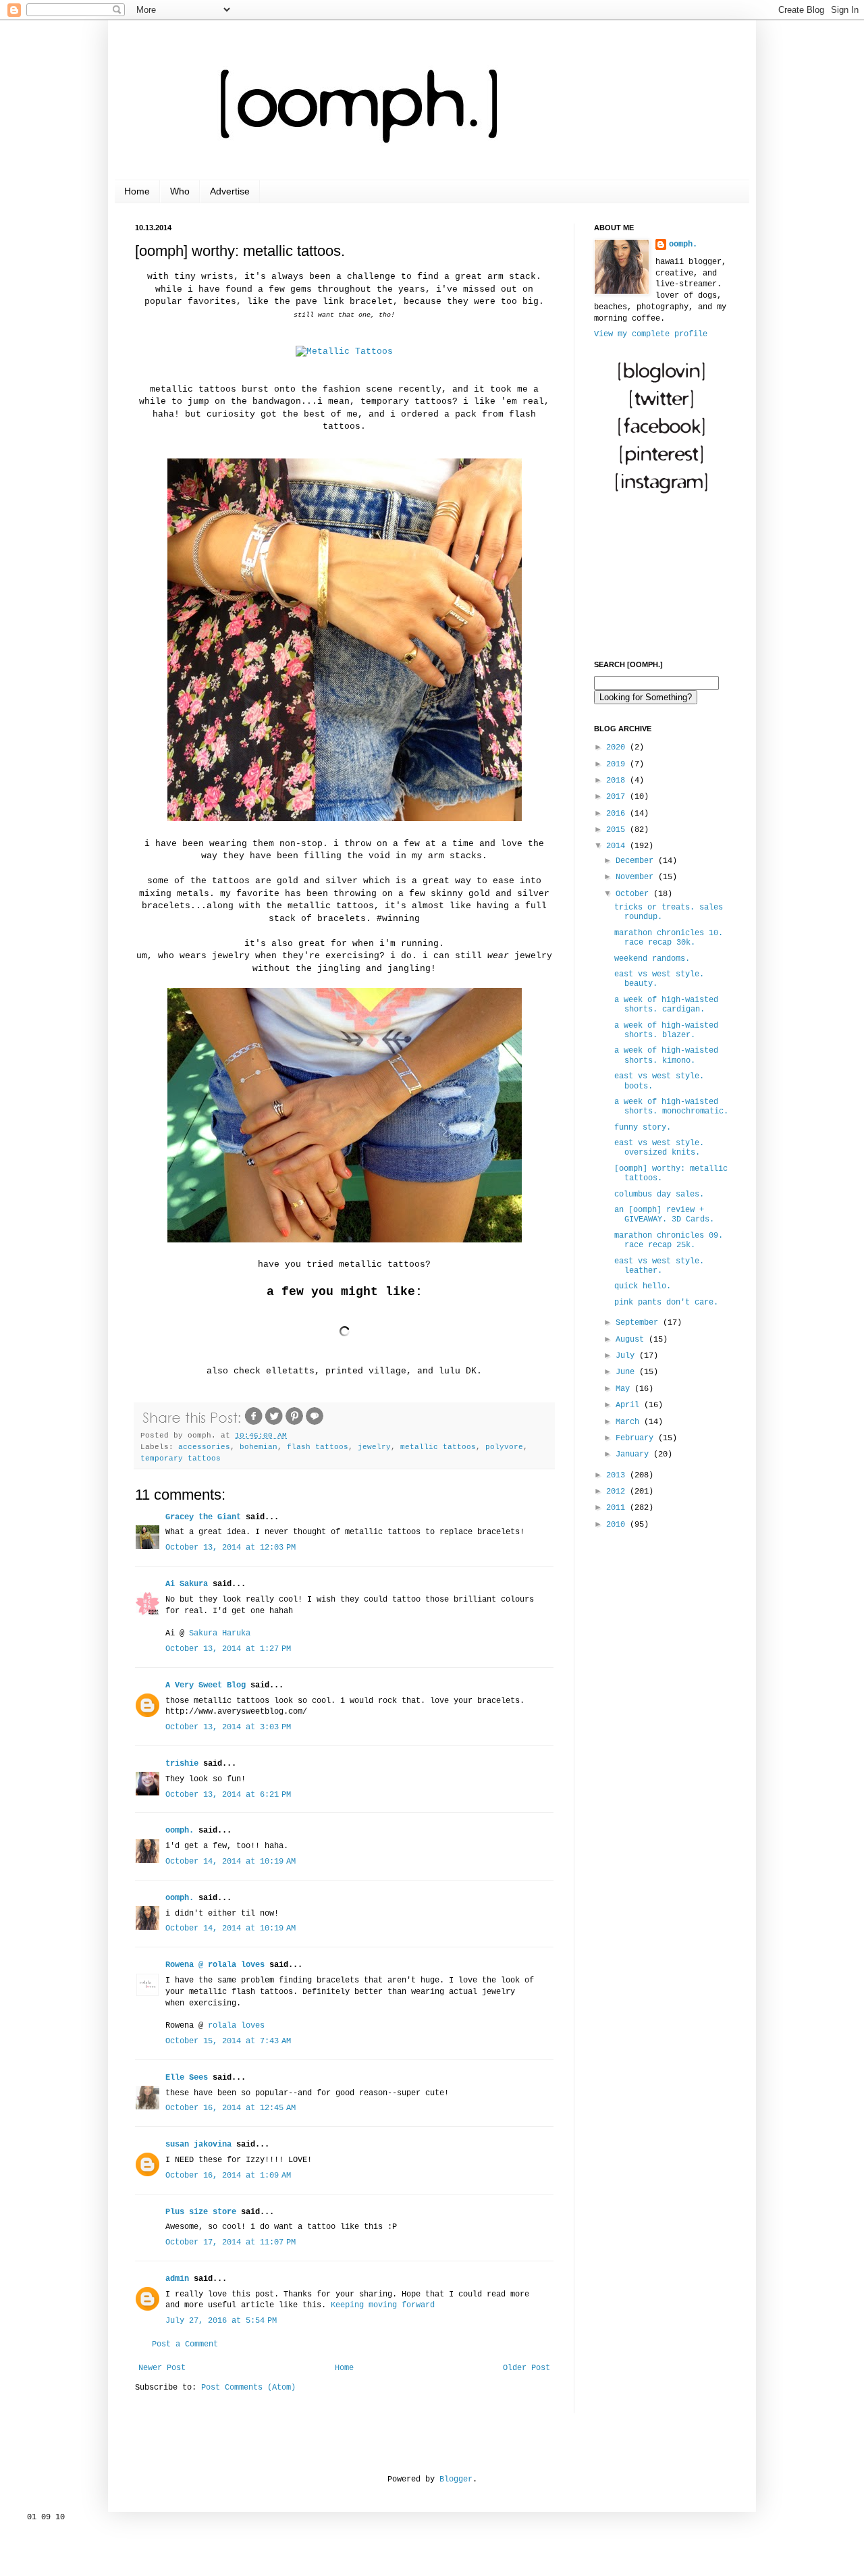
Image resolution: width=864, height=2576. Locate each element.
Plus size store (201, 2212)
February (637, 1438)
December (637, 861)
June (627, 1372)
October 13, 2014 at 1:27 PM (228, 1649)
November (637, 877)
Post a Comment (185, 2344)
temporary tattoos (181, 1458)
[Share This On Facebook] (254, 1424)
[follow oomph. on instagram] (661, 492)
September (639, 1323)
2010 (618, 1525)
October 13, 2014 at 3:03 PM (228, 1727)
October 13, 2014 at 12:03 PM (231, 1548)
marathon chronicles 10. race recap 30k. (669, 938)
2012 (618, 1492)
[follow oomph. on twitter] (661, 409)
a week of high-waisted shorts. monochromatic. (671, 1107)
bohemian (259, 1447)
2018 (618, 781)
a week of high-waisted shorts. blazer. (666, 1030)
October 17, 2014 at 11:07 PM (231, 2242)
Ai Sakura (187, 1584)
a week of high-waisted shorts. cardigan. (666, 1005)
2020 (618, 747)
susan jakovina (198, 2145)
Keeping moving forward (383, 2305)
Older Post (526, 2368)
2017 (618, 797)
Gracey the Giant (203, 1517)
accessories (204, 1447)
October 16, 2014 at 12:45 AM (231, 2108)
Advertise (230, 191)
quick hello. (643, 1286)
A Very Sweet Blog (206, 1685)
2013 (618, 1475)
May (625, 1389)
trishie (182, 1764)
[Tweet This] (274, 1424)
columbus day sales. (659, 1194)
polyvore (504, 1447)
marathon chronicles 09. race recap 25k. (669, 1240)
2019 (618, 764)
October (634, 894)
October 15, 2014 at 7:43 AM (228, 2041)
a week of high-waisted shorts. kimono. (666, 1055)
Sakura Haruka (220, 1633)
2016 (618, 814)
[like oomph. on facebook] (661, 437)
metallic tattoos (438, 1447)
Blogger (456, 2479)
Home (137, 191)
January (634, 1454)
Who (180, 191)
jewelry (374, 1447)
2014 (618, 846)
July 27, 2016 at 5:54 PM (221, 2321)
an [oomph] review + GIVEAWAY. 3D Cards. (664, 1215)
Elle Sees (187, 2078)
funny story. (643, 1128)
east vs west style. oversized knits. (659, 1148)
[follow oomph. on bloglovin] (661, 382)
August (632, 1340)
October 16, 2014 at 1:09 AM (228, 2176)
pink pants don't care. (666, 1303)
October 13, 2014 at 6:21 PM (228, 1795)
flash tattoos (318, 1447)
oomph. (180, 1831)
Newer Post (162, 2368)
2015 (618, 830)
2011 (618, 1508)
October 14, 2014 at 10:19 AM (231, 1862)
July (627, 1356)
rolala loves (236, 2026)
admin (177, 2279)
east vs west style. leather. (659, 1266)
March (630, 1422)
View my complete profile (651, 334)
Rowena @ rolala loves (215, 1965)
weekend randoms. (652, 959)
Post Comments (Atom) (248, 2388)
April (630, 1405)
